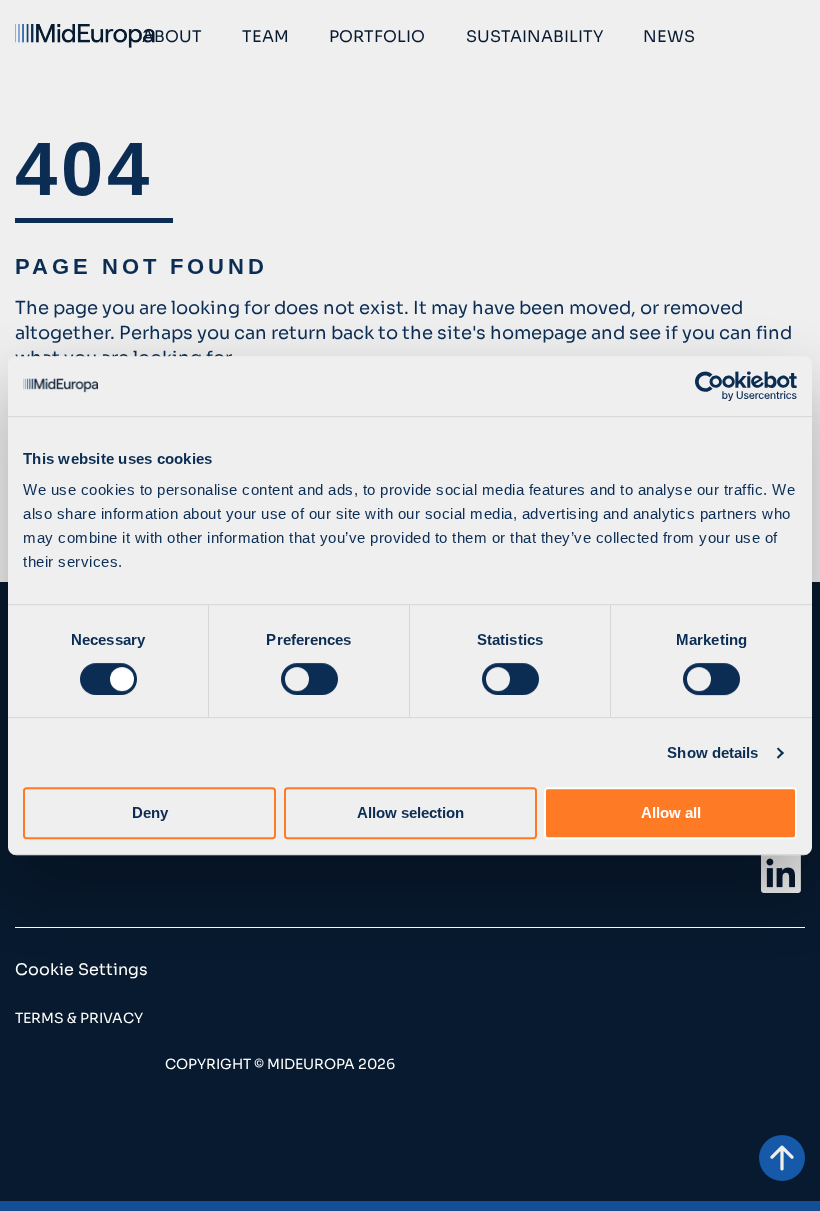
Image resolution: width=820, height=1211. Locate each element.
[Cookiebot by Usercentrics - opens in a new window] (709, 386)
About (172, 36)
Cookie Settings (81, 969)
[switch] (309, 679)
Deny (150, 812)
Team (265, 36)
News (669, 36)
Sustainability (534, 36)
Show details (712, 752)
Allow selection (410, 812)
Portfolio (377, 36)
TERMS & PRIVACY (79, 1018)
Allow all (671, 812)
